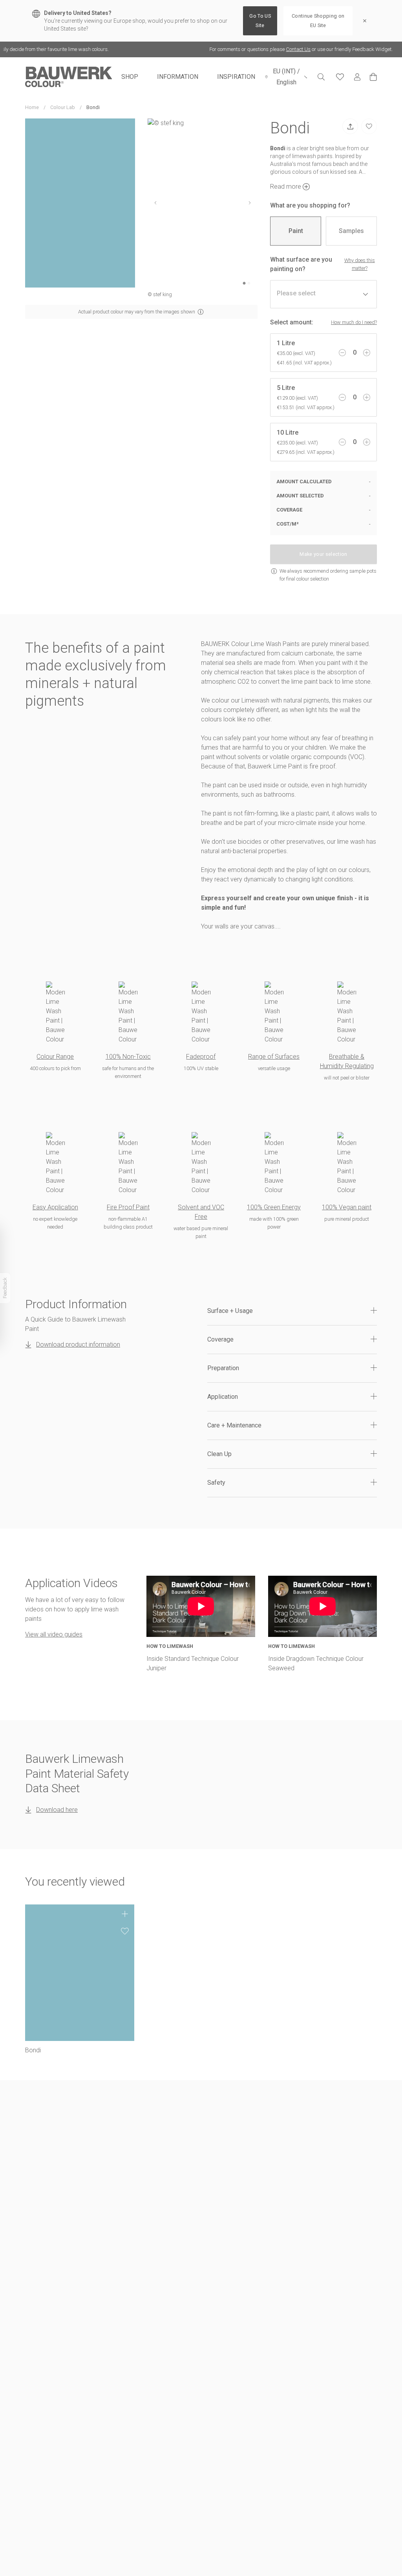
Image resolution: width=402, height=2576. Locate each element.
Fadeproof (201, 1057)
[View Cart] (373, 77)
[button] (292, 1311)
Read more (286, 187)
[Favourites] (340, 77)
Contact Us (257, 49)
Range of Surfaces (274, 1057)
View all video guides (54, 1634)
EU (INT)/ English (286, 77)
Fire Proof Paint (128, 1207)
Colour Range (55, 1057)
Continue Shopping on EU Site (318, 21)
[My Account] (357, 77)
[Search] (321, 77)
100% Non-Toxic (128, 1057)
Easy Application (55, 1207)
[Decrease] (342, 353)
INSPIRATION (236, 77)
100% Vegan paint (347, 1207)
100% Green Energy (274, 1207)
